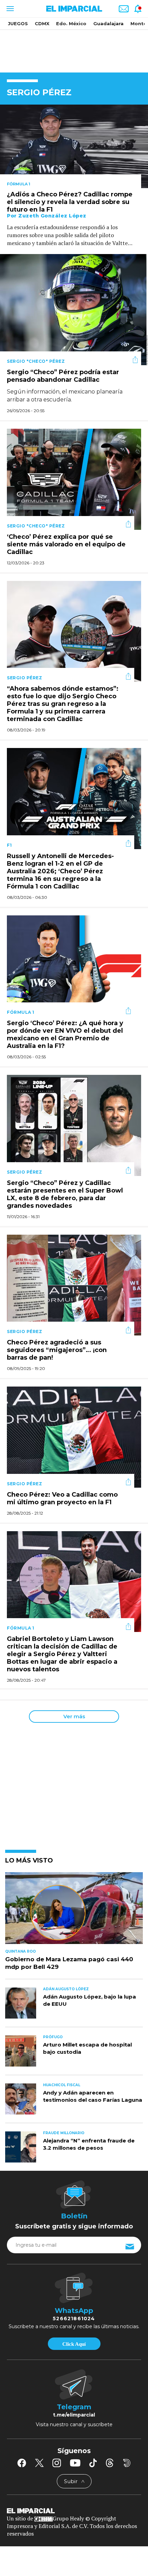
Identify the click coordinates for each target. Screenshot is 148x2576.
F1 (9, 845)
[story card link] (74, 146)
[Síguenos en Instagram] (57, 2463)
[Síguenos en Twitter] (39, 2463)
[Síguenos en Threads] (110, 2463)
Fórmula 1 (19, 184)
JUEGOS (18, 23)
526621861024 (74, 2319)
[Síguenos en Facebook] (22, 2463)
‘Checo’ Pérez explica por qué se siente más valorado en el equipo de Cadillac (66, 544)
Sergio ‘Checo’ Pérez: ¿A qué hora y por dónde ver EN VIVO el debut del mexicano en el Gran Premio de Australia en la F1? (65, 1034)
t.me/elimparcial (74, 2415)
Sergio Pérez (24, 678)
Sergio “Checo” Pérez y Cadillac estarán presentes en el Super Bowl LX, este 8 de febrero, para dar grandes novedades (65, 1194)
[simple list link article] (74, 1911)
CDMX (42, 23)
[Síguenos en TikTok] (93, 2463)
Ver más (74, 1716)
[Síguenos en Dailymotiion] (127, 2463)
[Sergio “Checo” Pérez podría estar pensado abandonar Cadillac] (74, 309)
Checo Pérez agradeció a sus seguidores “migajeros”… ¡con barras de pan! (57, 1350)
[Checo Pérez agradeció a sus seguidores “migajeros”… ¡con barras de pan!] (74, 1285)
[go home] (74, 2510)
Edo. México (71, 23)
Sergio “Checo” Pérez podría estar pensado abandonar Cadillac (63, 376)
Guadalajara (108, 23)
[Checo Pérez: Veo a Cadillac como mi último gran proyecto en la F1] (74, 1436)
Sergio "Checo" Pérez (36, 361)
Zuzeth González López (52, 216)
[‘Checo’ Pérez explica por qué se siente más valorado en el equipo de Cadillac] (74, 479)
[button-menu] (9, 9)
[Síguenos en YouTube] (75, 2463)
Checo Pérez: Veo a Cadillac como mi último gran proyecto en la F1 (62, 1498)
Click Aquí (74, 2344)
